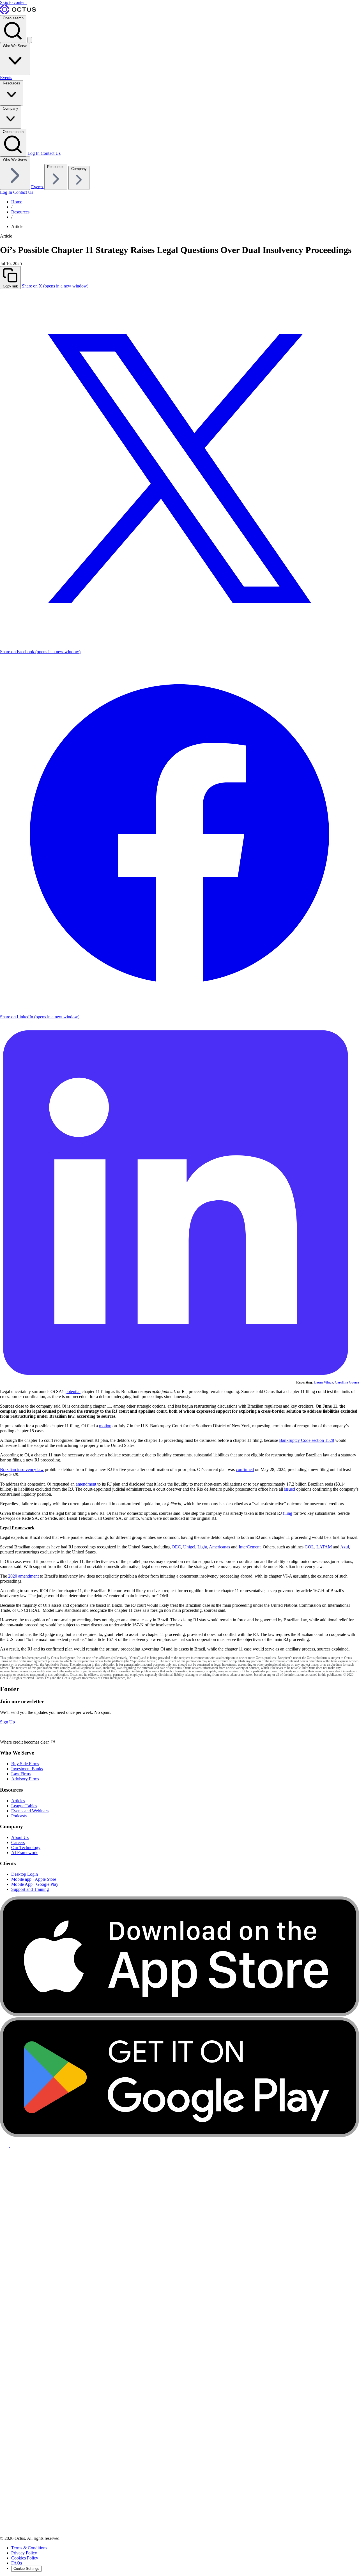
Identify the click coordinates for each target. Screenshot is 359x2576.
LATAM (324, 1547)
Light (202, 1547)
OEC (176, 1547)
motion (105, 1426)
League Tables (24, 1806)
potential (73, 1391)
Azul (345, 1547)
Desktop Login (25, 1874)
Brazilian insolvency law (22, 1469)
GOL (309, 1547)
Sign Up (7, 1722)
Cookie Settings (26, 2569)
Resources (11, 83)
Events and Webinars (30, 1811)
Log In (34, 153)
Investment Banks (27, 1769)
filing (288, 1513)
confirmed (245, 1469)
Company (11, 108)
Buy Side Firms (25, 1764)
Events (6, 78)
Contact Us (51, 153)
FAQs (17, 2563)
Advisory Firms (25, 1779)
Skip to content (13, 2)
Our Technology (26, 1848)
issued (290, 1489)
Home (17, 202)
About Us (20, 1837)
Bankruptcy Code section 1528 (307, 1440)
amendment (86, 1484)
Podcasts (19, 1816)
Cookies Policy (25, 2558)
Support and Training (30, 1889)
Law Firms (21, 1774)
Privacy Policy (24, 2553)
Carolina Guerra (347, 1382)
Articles (18, 1801)
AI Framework (24, 1853)
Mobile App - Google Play (35, 1884)
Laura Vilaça (324, 1382)
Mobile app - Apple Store (34, 1879)
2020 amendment (23, 1576)
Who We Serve (15, 46)
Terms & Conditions (29, 2548)
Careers (18, 1842)
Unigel (189, 1547)
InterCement (250, 1547)
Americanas (219, 1547)
